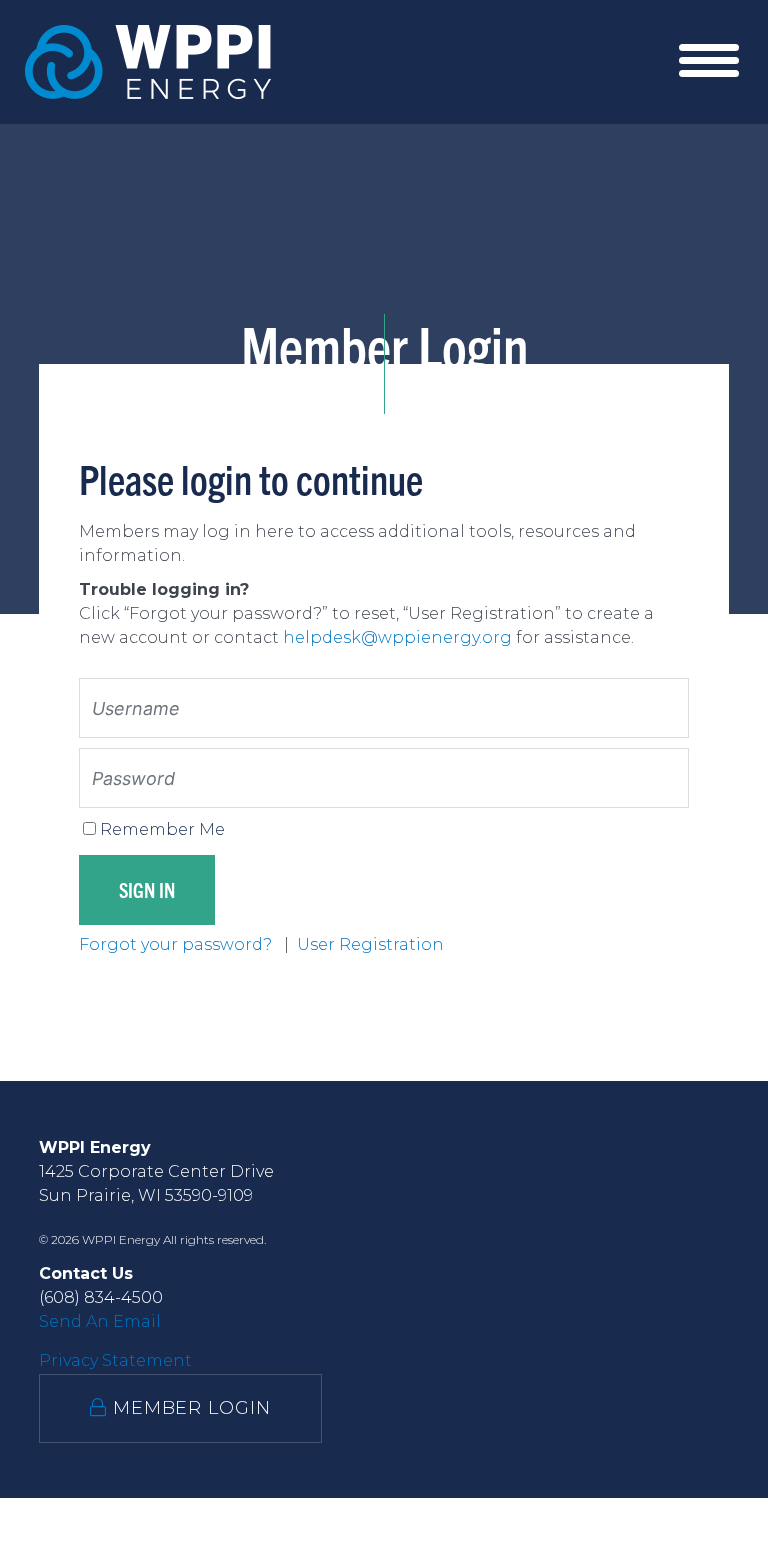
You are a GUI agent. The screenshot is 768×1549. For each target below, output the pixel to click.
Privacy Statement (115, 1360)
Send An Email (100, 1321)
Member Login (189, 1408)
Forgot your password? (177, 944)
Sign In (147, 889)
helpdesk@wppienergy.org (397, 637)
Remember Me (162, 829)
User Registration (370, 944)
